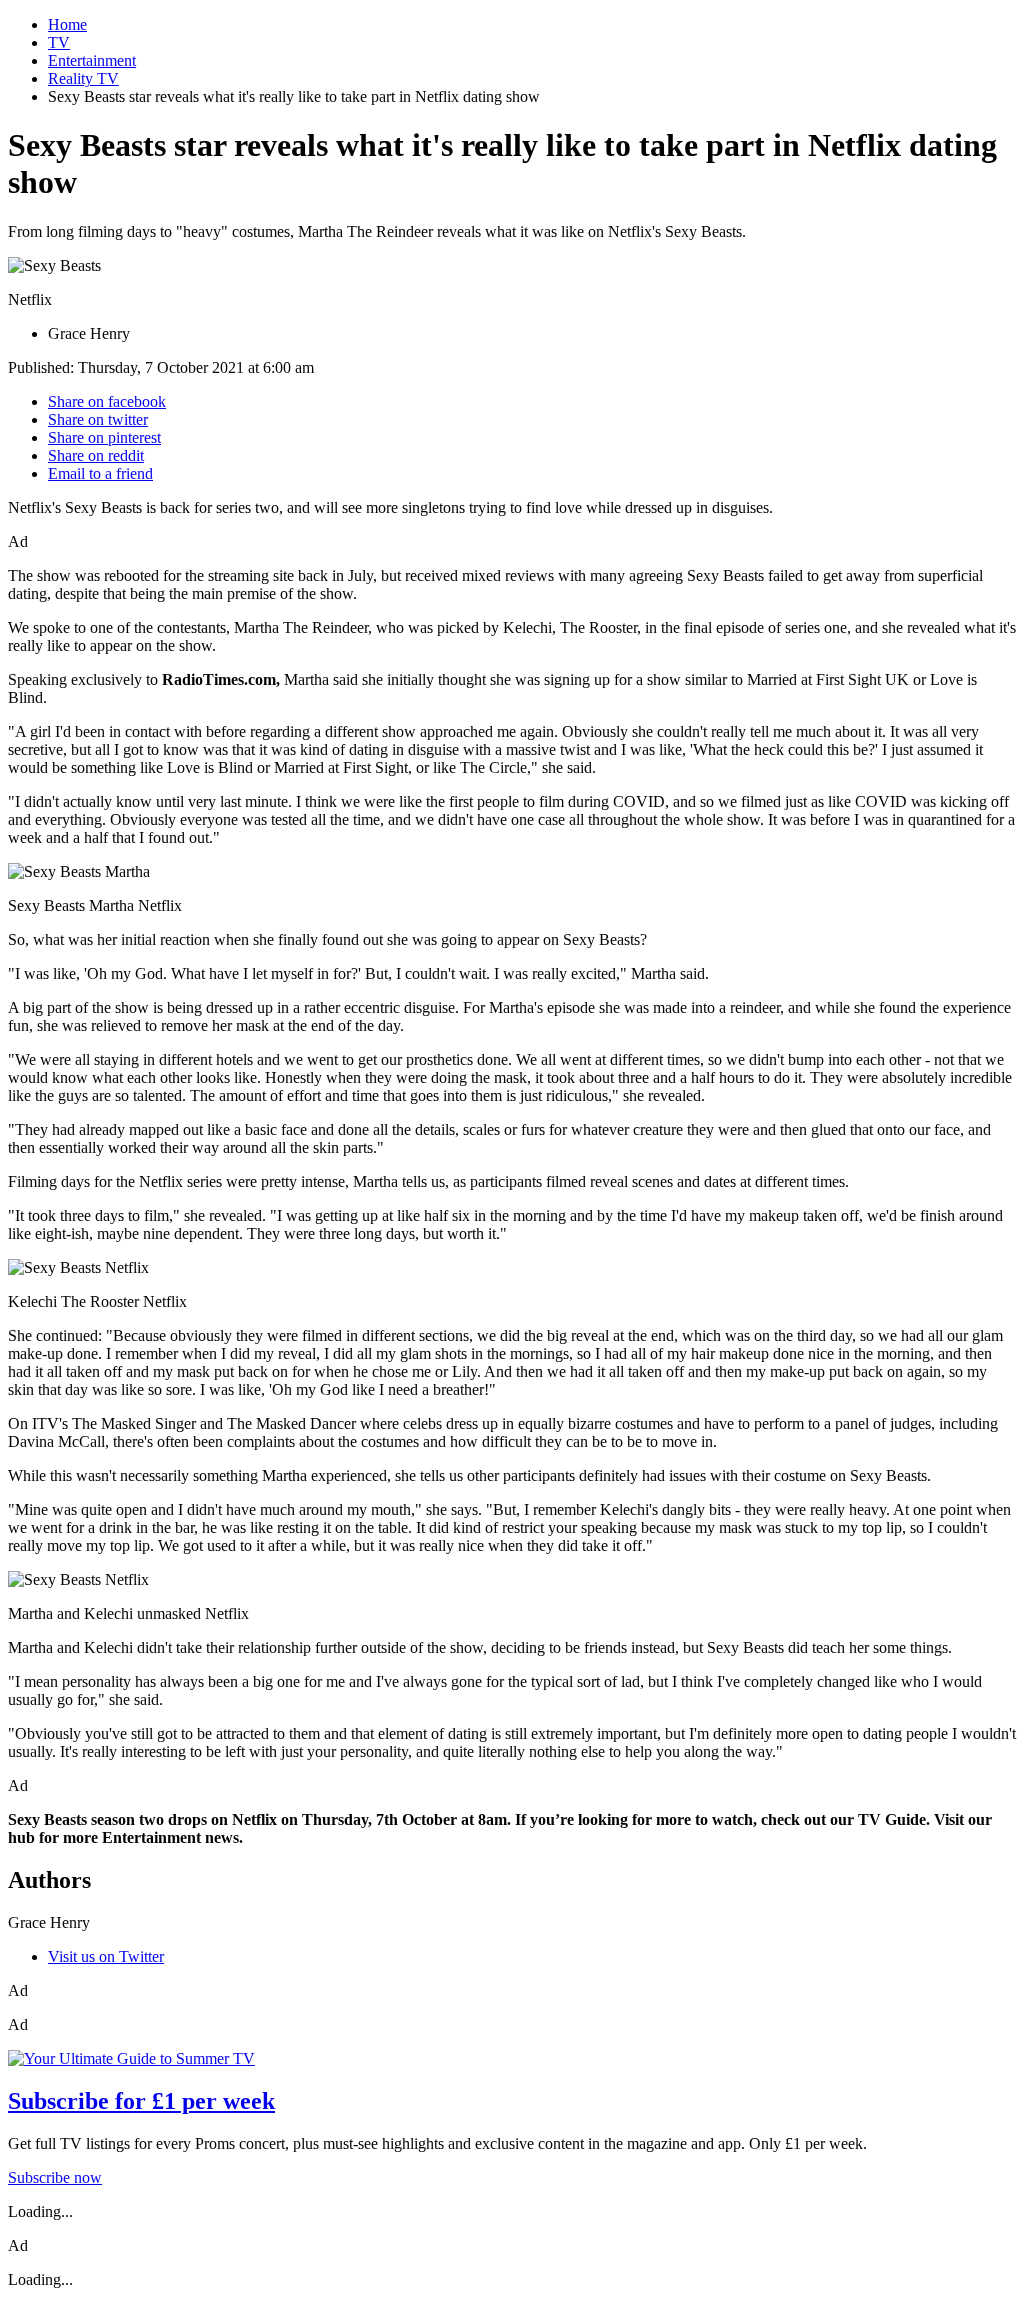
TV (59, 42)
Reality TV (83, 78)
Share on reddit (96, 455)
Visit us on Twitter (106, 1956)
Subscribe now (55, 2177)
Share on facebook (107, 401)
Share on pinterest (104, 437)
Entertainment (92, 60)
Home (67, 24)
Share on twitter (98, 419)
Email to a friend (100, 473)
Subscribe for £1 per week (141, 2101)
